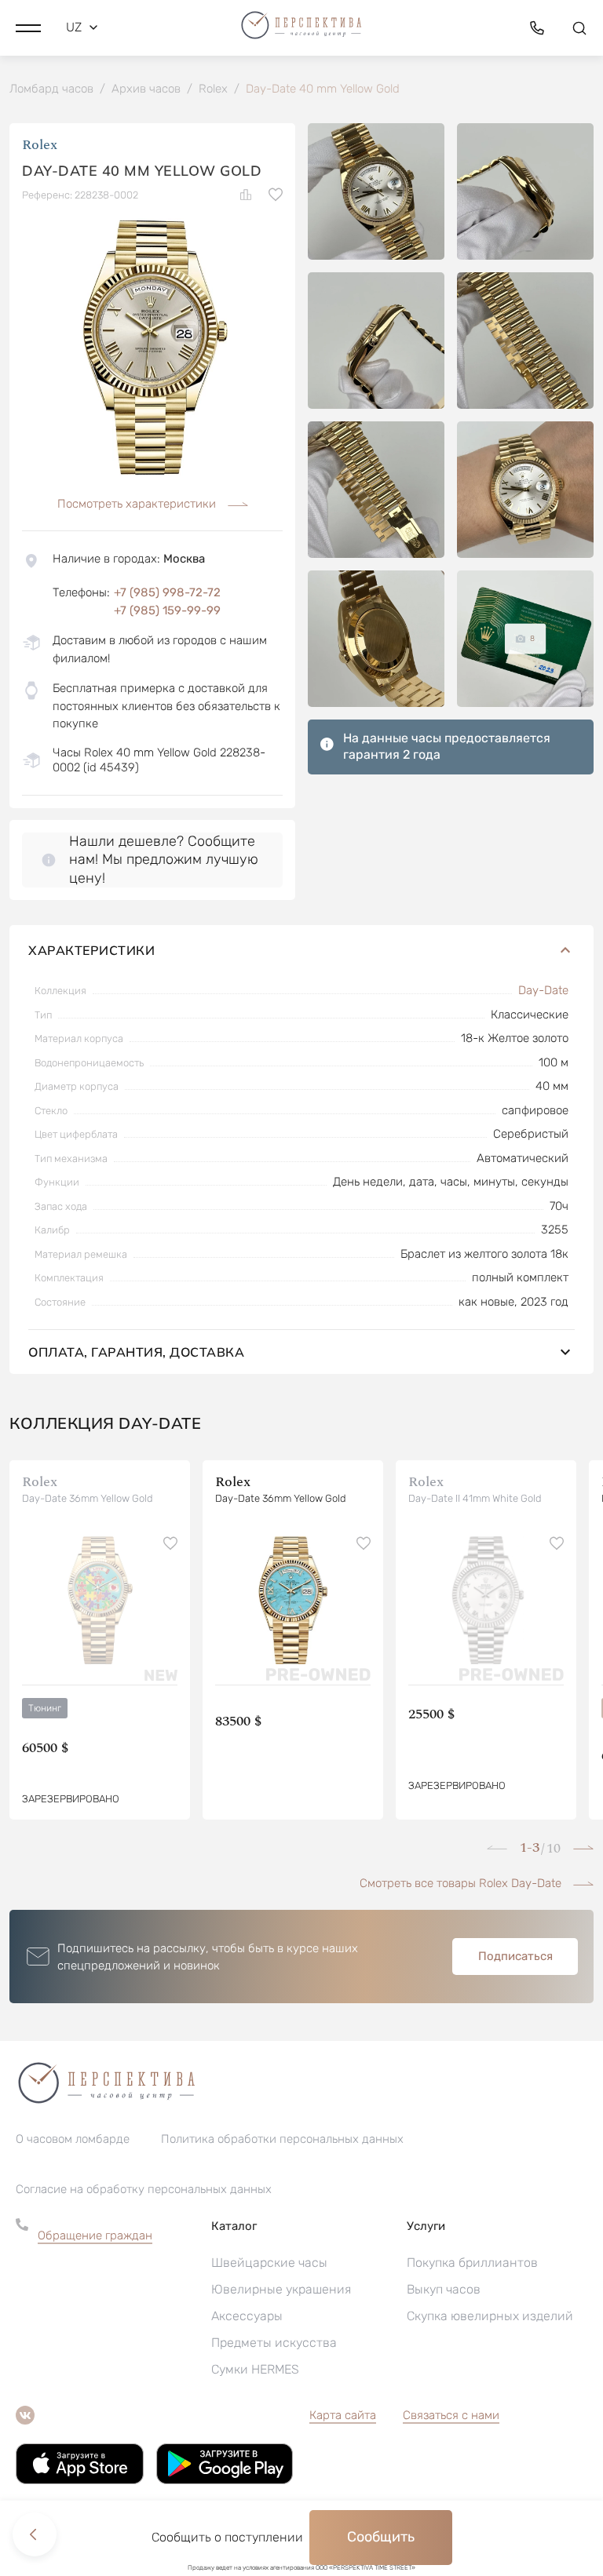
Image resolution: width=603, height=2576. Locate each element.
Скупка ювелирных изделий (490, 2316)
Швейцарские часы (269, 2263)
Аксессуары (247, 2316)
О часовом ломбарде (73, 2139)
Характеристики (91, 950)
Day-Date (543, 990)
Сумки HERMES (255, 2369)
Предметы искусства (274, 2343)
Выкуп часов (444, 2289)
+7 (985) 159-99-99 (167, 610)
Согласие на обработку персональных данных (144, 2189)
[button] (28, 27)
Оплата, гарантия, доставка (136, 1352)
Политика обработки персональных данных (282, 2139)
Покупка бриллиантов (472, 2263)
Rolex (40, 145)
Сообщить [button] (381, 2537)
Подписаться (515, 1956)
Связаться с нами (451, 2415)
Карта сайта (343, 2415)
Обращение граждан (95, 2235)
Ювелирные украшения (281, 2289)
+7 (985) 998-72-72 (167, 592)
